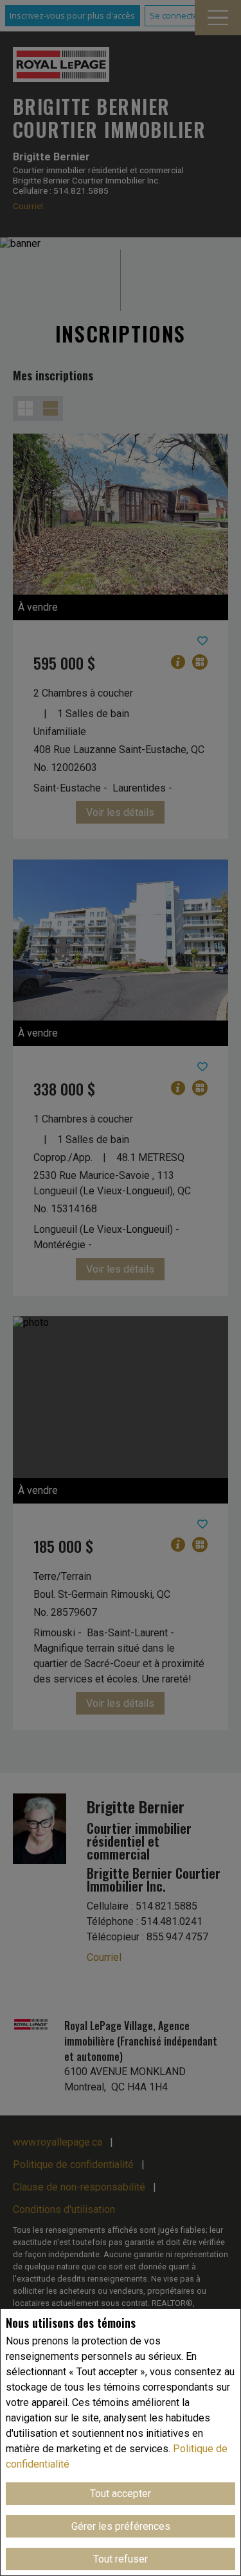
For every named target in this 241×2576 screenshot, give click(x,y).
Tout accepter (121, 2494)
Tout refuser (121, 2559)
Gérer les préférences (121, 2526)
